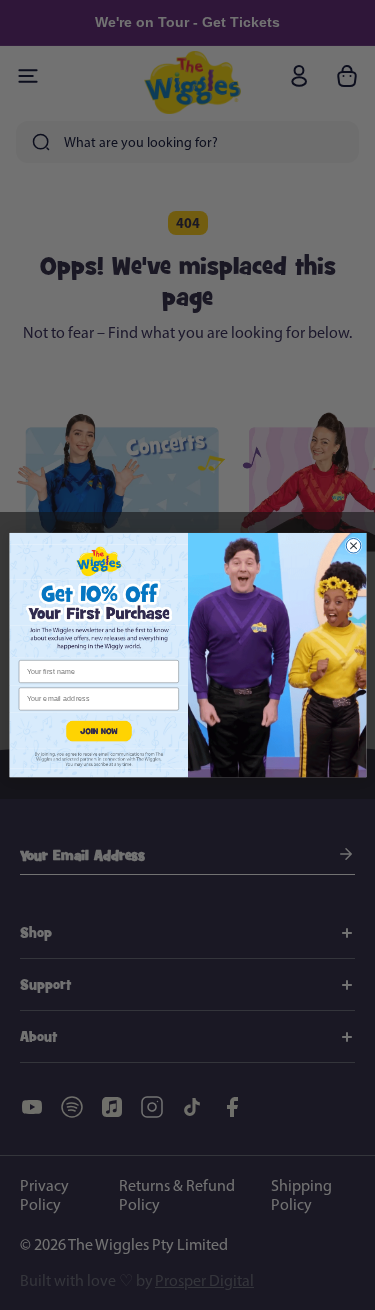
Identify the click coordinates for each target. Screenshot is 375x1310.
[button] (98, 731)
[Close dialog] (353, 545)
